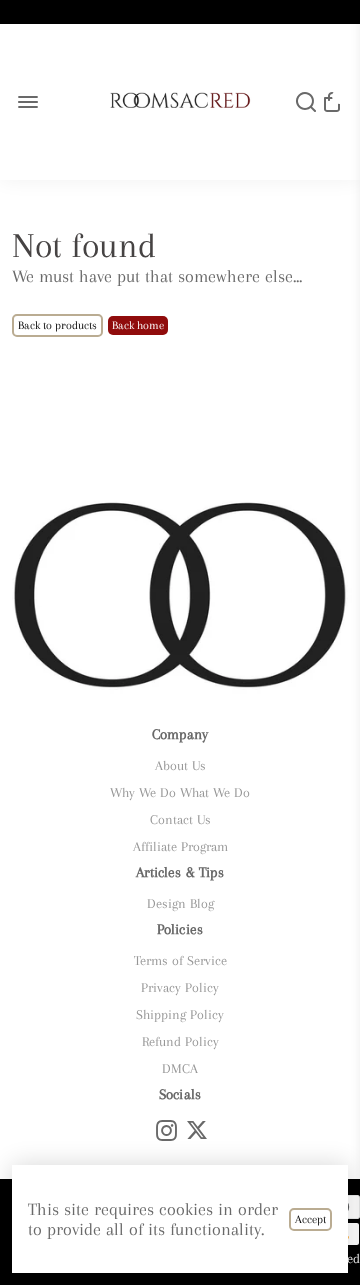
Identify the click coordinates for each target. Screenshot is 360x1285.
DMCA (180, 1068)
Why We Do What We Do (180, 792)
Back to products (57, 325)
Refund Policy (180, 1041)
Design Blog (180, 903)
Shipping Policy (180, 1014)
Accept (310, 1219)
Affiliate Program (180, 846)
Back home (138, 325)
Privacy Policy (180, 987)
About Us (180, 765)
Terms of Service (180, 960)
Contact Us (180, 819)
